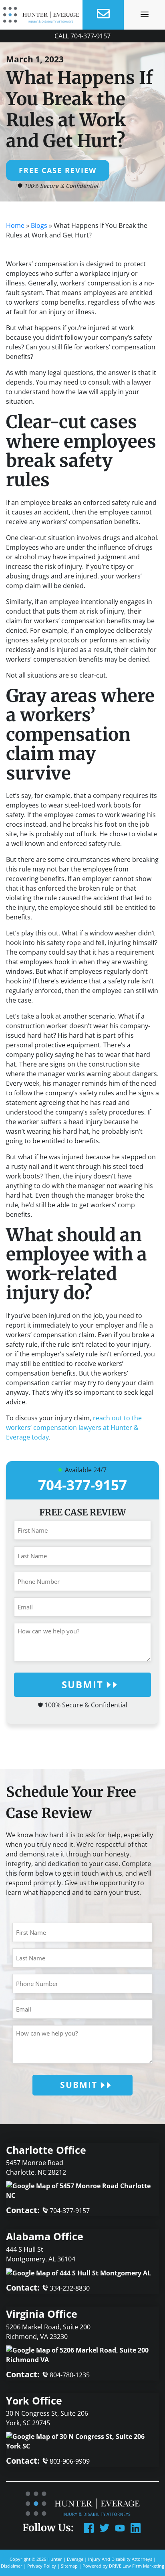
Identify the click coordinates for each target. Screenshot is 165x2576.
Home (15, 225)
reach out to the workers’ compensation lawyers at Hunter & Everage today (74, 1428)
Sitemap (69, 2566)
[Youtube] (120, 2527)
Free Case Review (58, 170)
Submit (82, 1684)
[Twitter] (104, 2527)
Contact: (48, 2210)
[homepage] (41, 15)
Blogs (39, 225)
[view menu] (145, 14)
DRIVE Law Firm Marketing (137, 2566)
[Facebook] (89, 2527)
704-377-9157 (91, 36)
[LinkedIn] (136, 2527)
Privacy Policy (42, 2566)
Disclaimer (12, 2566)
